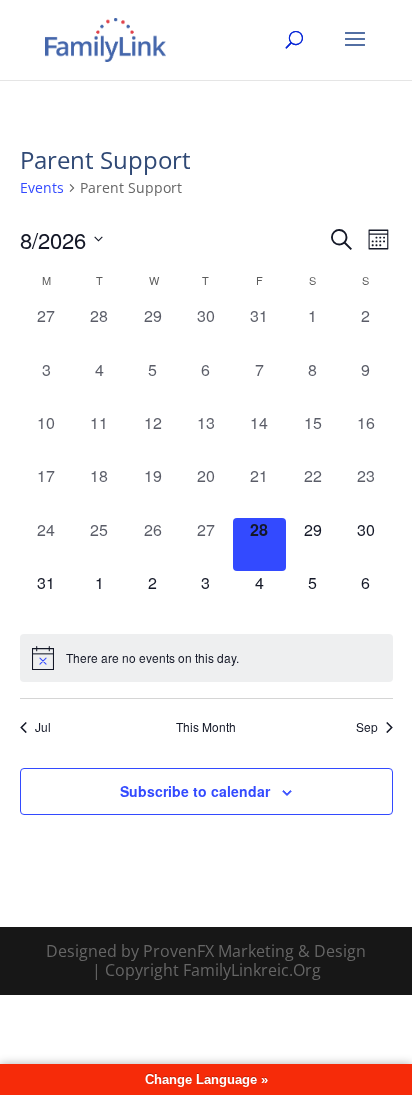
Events (42, 187)
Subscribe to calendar (195, 791)
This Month (206, 727)
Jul (43, 727)
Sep (367, 727)
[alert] (206, 658)
